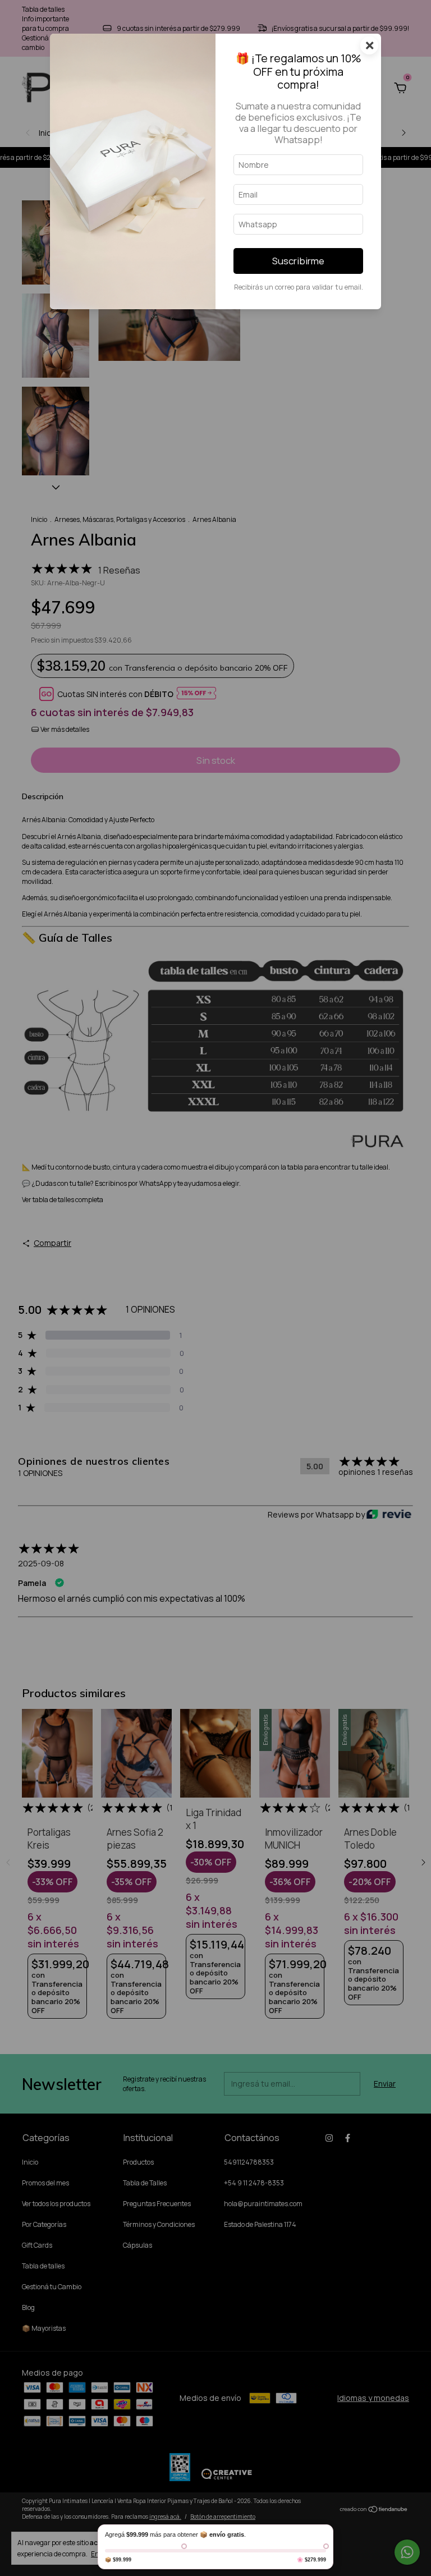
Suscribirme (298, 261)
